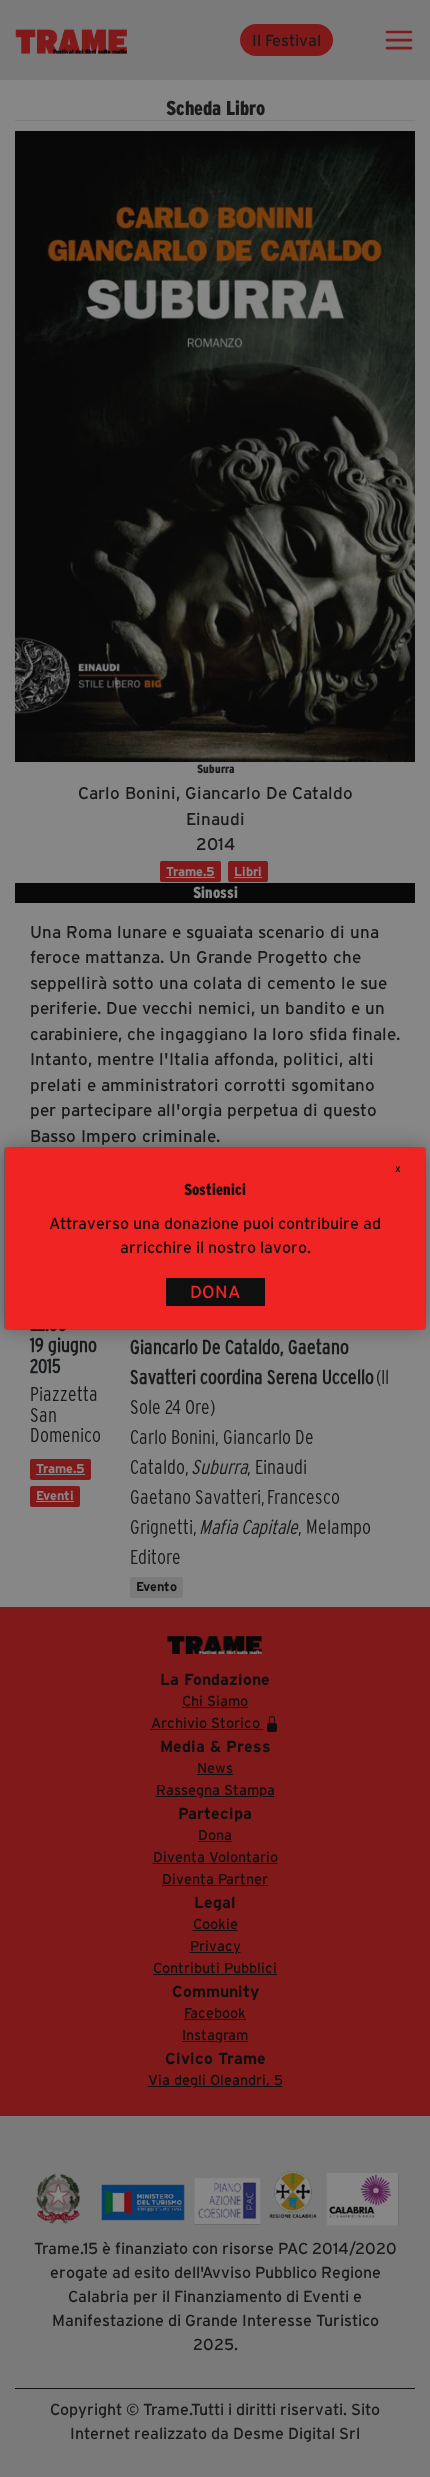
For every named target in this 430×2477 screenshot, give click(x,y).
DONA (215, 1292)
